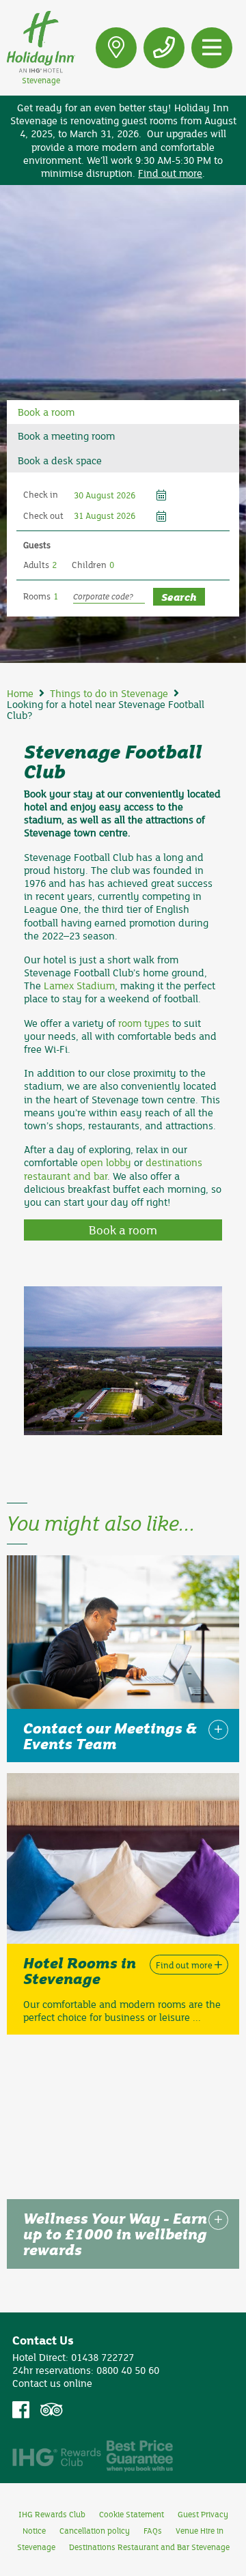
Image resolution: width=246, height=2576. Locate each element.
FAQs (153, 2530)
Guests (37, 545)
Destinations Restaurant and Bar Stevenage (149, 2547)
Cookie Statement (132, 2514)
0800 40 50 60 (128, 2370)
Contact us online (52, 2383)
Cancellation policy (95, 2530)
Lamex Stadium (79, 985)
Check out (43, 515)
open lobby (106, 1162)
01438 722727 (102, 2357)
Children (89, 565)
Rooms (37, 596)
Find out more (170, 173)
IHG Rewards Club (52, 2514)
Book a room (123, 1230)
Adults (36, 565)
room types (144, 1023)
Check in (41, 494)
